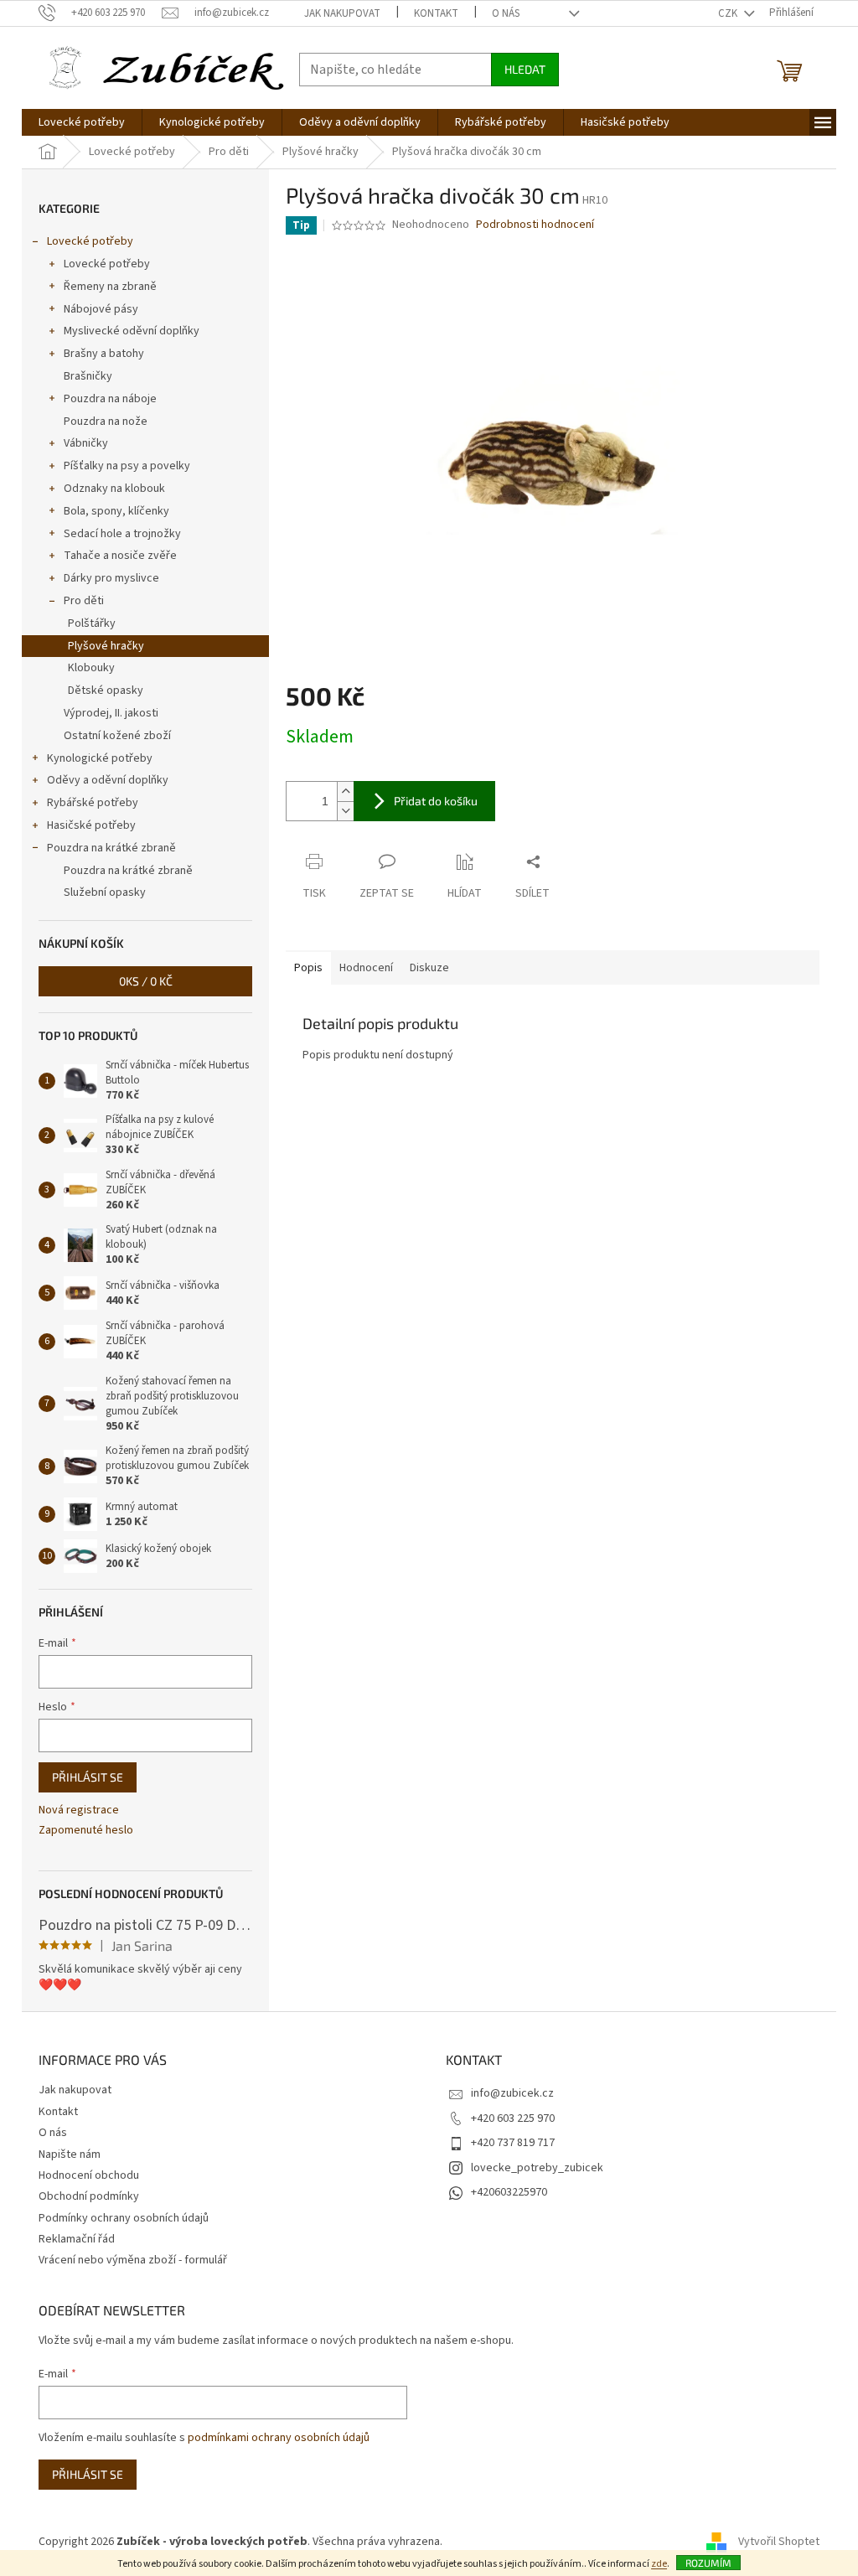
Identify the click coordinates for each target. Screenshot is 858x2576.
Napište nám (70, 2154)
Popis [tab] (308, 968)
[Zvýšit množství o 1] (345, 791)
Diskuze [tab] (429, 968)
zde (659, 2564)
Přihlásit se (88, 1777)
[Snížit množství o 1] (345, 811)
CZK (729, 13)
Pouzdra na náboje (110, 399)
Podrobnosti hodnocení (535, 225)
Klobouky (91, 668)
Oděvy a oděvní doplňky (108, 780)
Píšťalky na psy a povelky (127, 466)
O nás (506, 13)
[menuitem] (82, 122)
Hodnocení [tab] (366, 968)
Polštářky (92, 623)
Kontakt (436, 13)
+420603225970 (509, 2192)
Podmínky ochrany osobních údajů (124, 2218)
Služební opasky (105, 892)
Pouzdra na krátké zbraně (111, 848)
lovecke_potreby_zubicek (537, 2168)
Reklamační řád (77, 2239)
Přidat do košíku (436, 801)
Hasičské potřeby (91, 825)
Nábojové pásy (101, 309)
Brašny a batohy (104, 354)
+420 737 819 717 (513, 2143)
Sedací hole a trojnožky (122, 534)
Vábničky (86, 443)
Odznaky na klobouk (114, 489)
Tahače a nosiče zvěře (120, 556)
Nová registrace (79, 1810)
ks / (146, 981)
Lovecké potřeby (90, 241)
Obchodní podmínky (89, 2196)
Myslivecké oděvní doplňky (132, 331)
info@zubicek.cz (512, 2093)
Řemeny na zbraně (110, 287)
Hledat (525, 69)
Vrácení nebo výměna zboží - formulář (133, 2260)
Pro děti (84, 601)
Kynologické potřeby (100, 758)
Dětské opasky (106, 691)
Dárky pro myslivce (111, 578)
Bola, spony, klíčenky (116, 511)
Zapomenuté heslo (86, 1831)
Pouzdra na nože (106, 422)
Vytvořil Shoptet (779, 2542)
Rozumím (708, 2563)
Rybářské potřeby (93, 803)
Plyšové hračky (106, 646)
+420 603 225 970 (513, 2118)
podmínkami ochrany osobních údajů (279, 2438)
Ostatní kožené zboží (117, 736)
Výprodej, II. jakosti (111, 713)
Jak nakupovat (342, 13)
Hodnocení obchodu (89, 2175)
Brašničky (88, 376)
